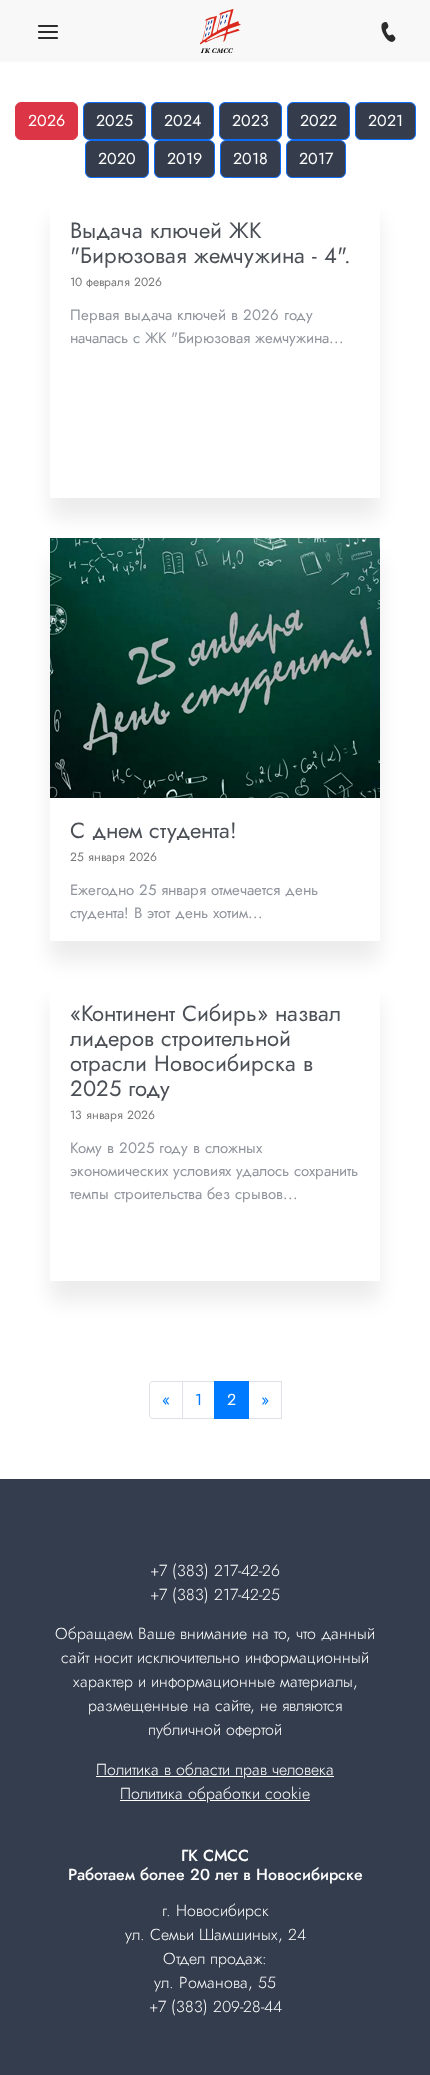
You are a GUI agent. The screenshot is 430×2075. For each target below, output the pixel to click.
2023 (250, 120)
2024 (182, 120)
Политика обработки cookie (215, 1793)
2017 (316, 158)
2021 (385, 120)
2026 (46, 120)
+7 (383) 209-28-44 (215, 2006)
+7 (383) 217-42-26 (215, 1570)
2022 (318, 120)
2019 (184, 158)
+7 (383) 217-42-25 (215, 1594)
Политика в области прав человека (215, 1769)
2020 (117, 158)
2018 (250, 158)
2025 (114, 120)
